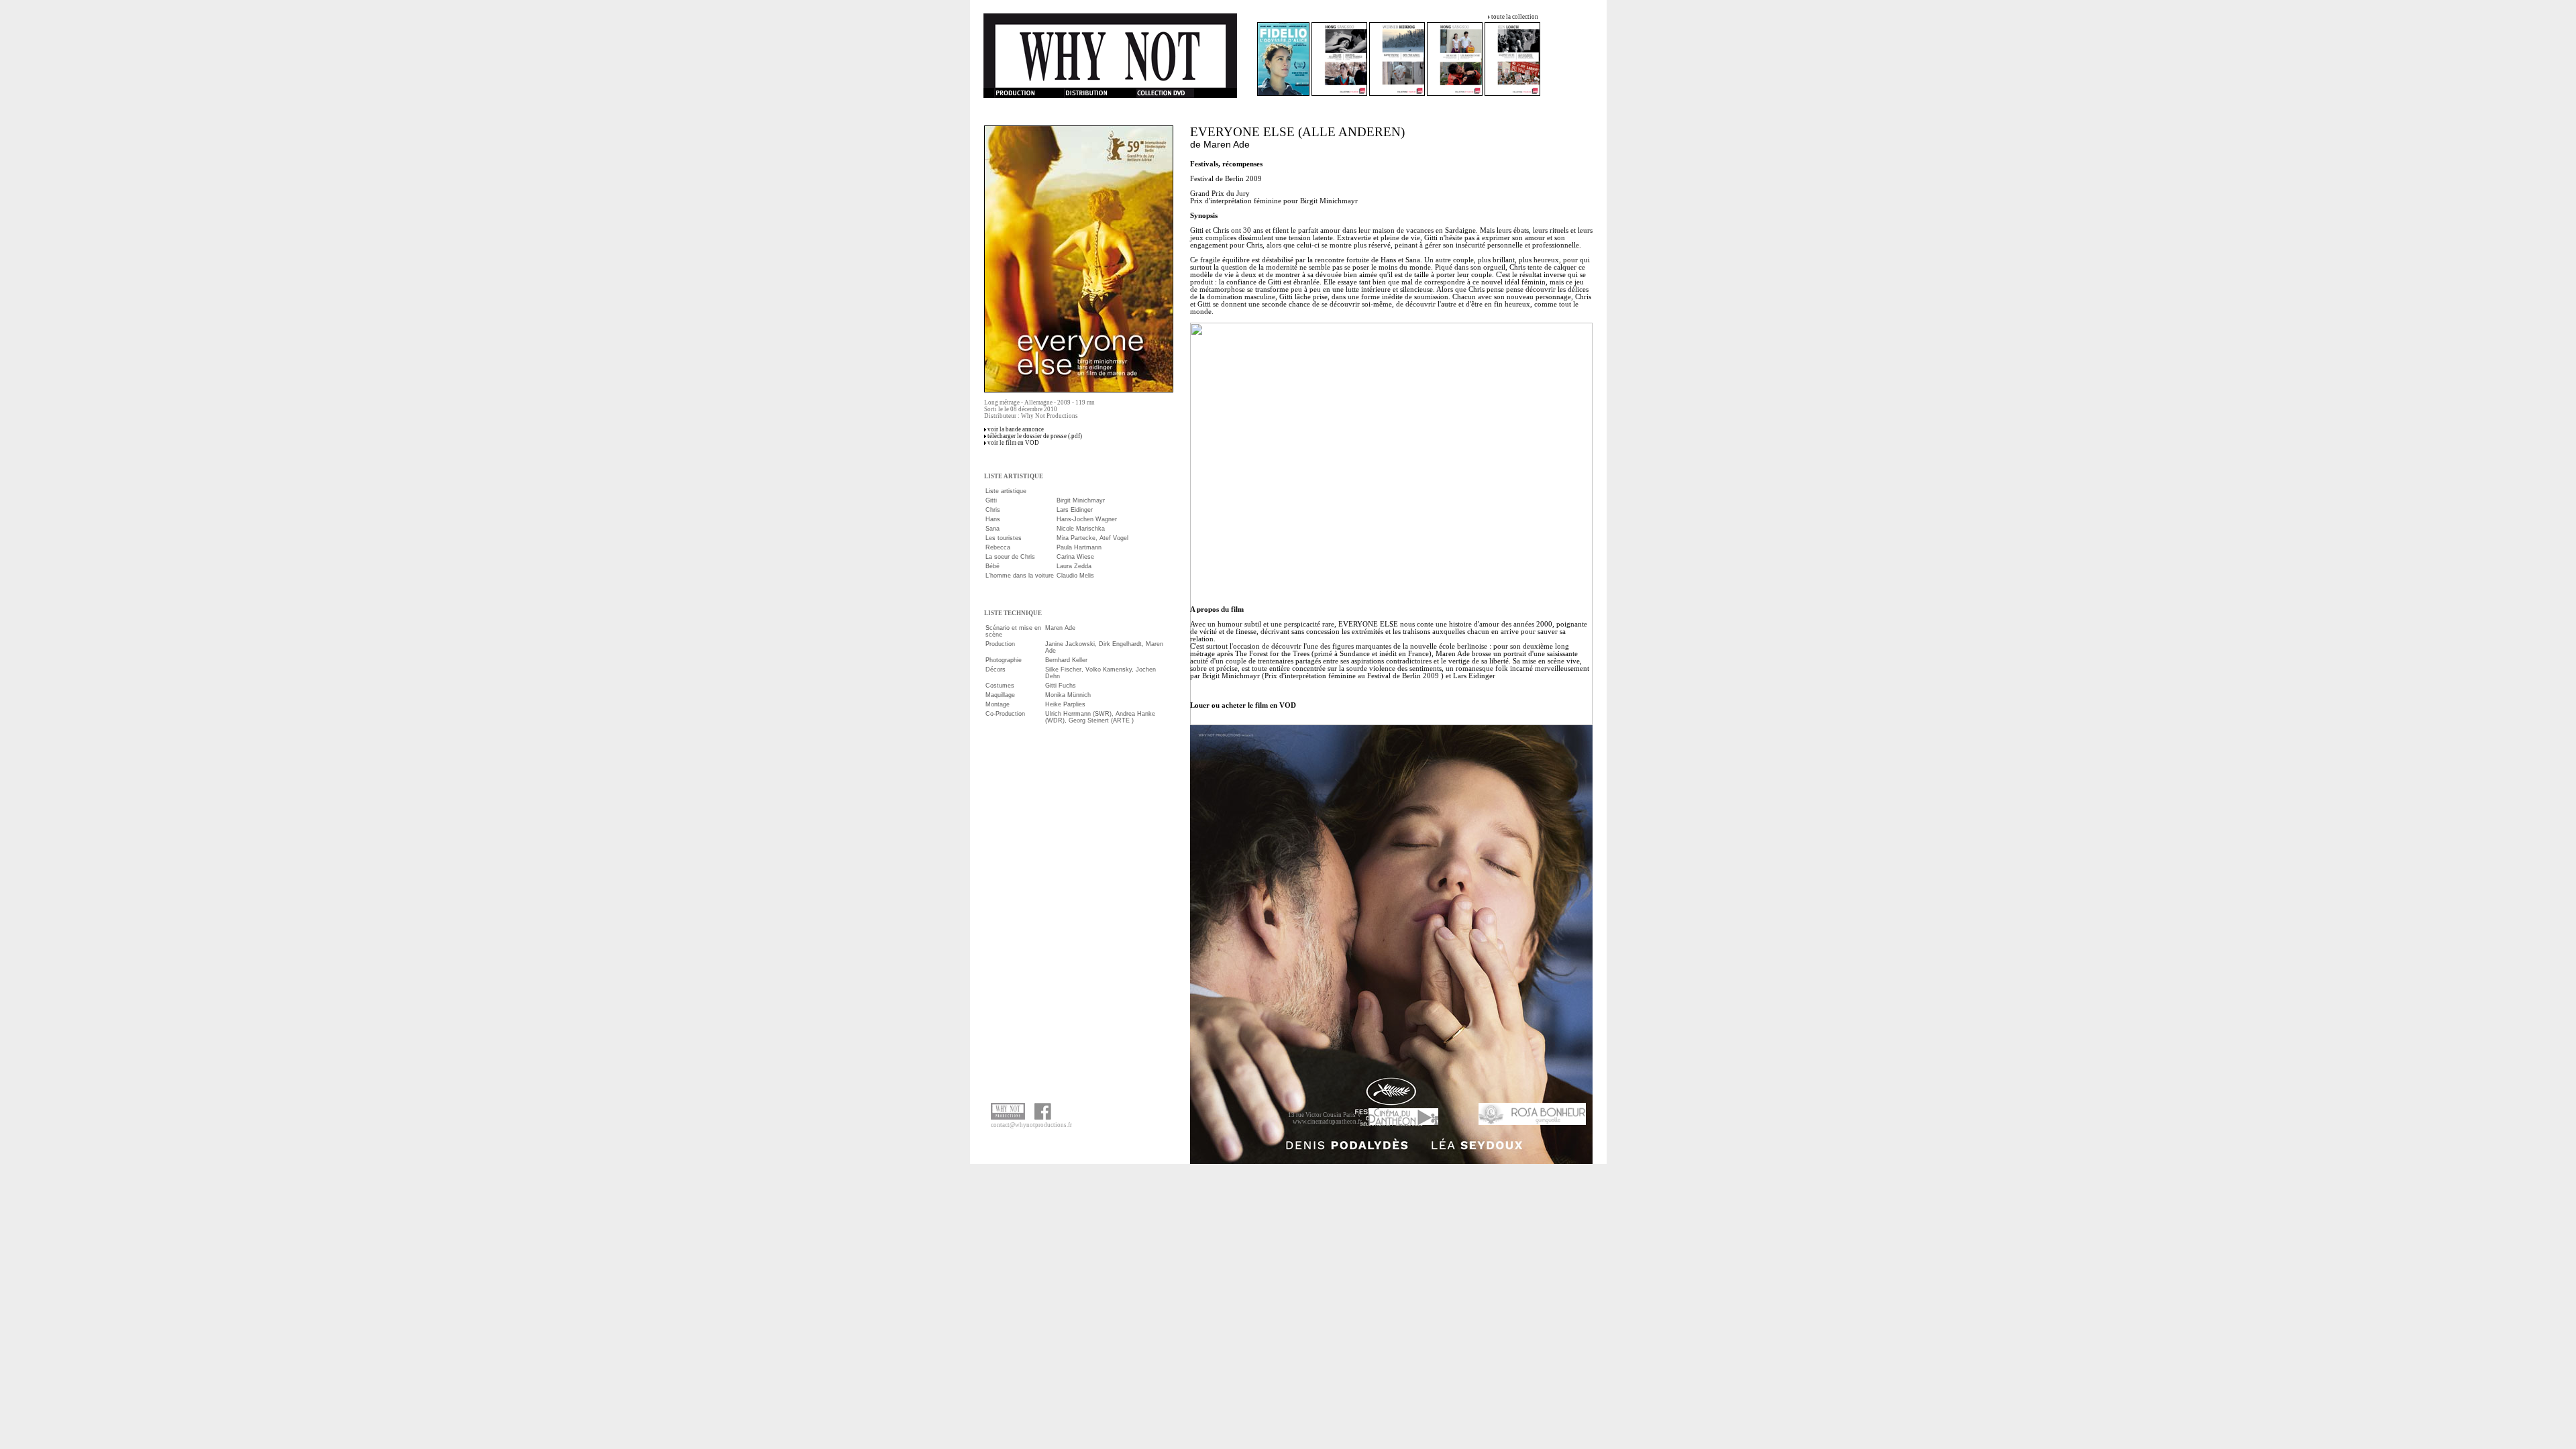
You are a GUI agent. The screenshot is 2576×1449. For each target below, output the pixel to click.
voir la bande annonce (1016, 429)
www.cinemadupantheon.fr (1327, 1122)
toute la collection (1515, 17)
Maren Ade (1227, 144)
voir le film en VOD (1013, 443)
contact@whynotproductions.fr (1031, 1125)
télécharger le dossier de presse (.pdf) (1035, 436)
